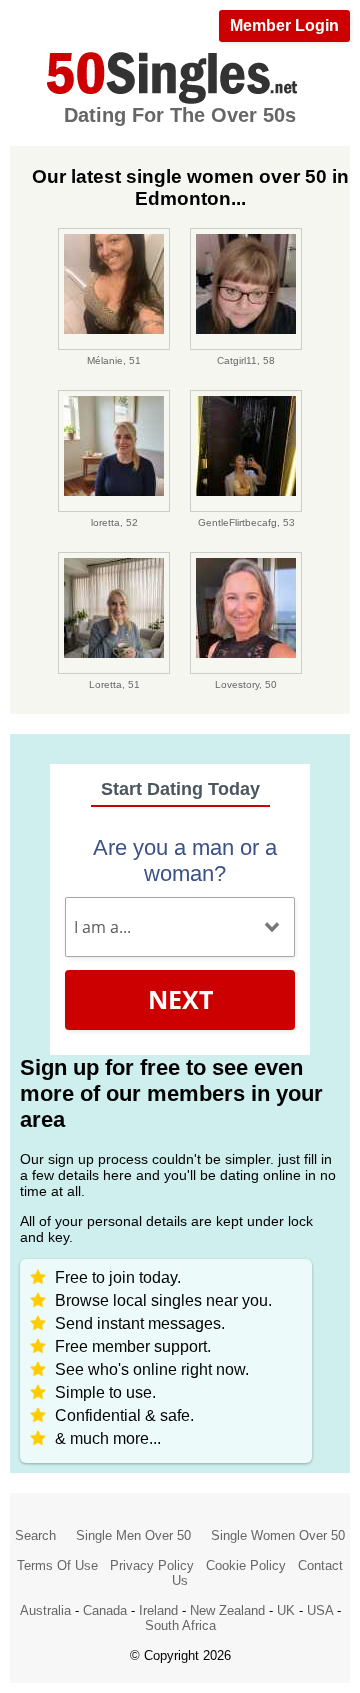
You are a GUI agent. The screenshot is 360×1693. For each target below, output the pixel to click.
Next (180, 999)
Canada (105, 1610)
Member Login (284, 25)
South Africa (180, 1625)
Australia (45, 1610)
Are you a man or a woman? (185, 860)
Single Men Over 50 (133, 1535)
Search (35, 1535)
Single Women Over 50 (278, 1535)
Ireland (158, 1610)
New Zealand (227, 1610)
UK (286, 1610)
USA (320, 1610)
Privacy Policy (152, 1565)
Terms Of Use (57, 1565)
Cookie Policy (246, 1565)
